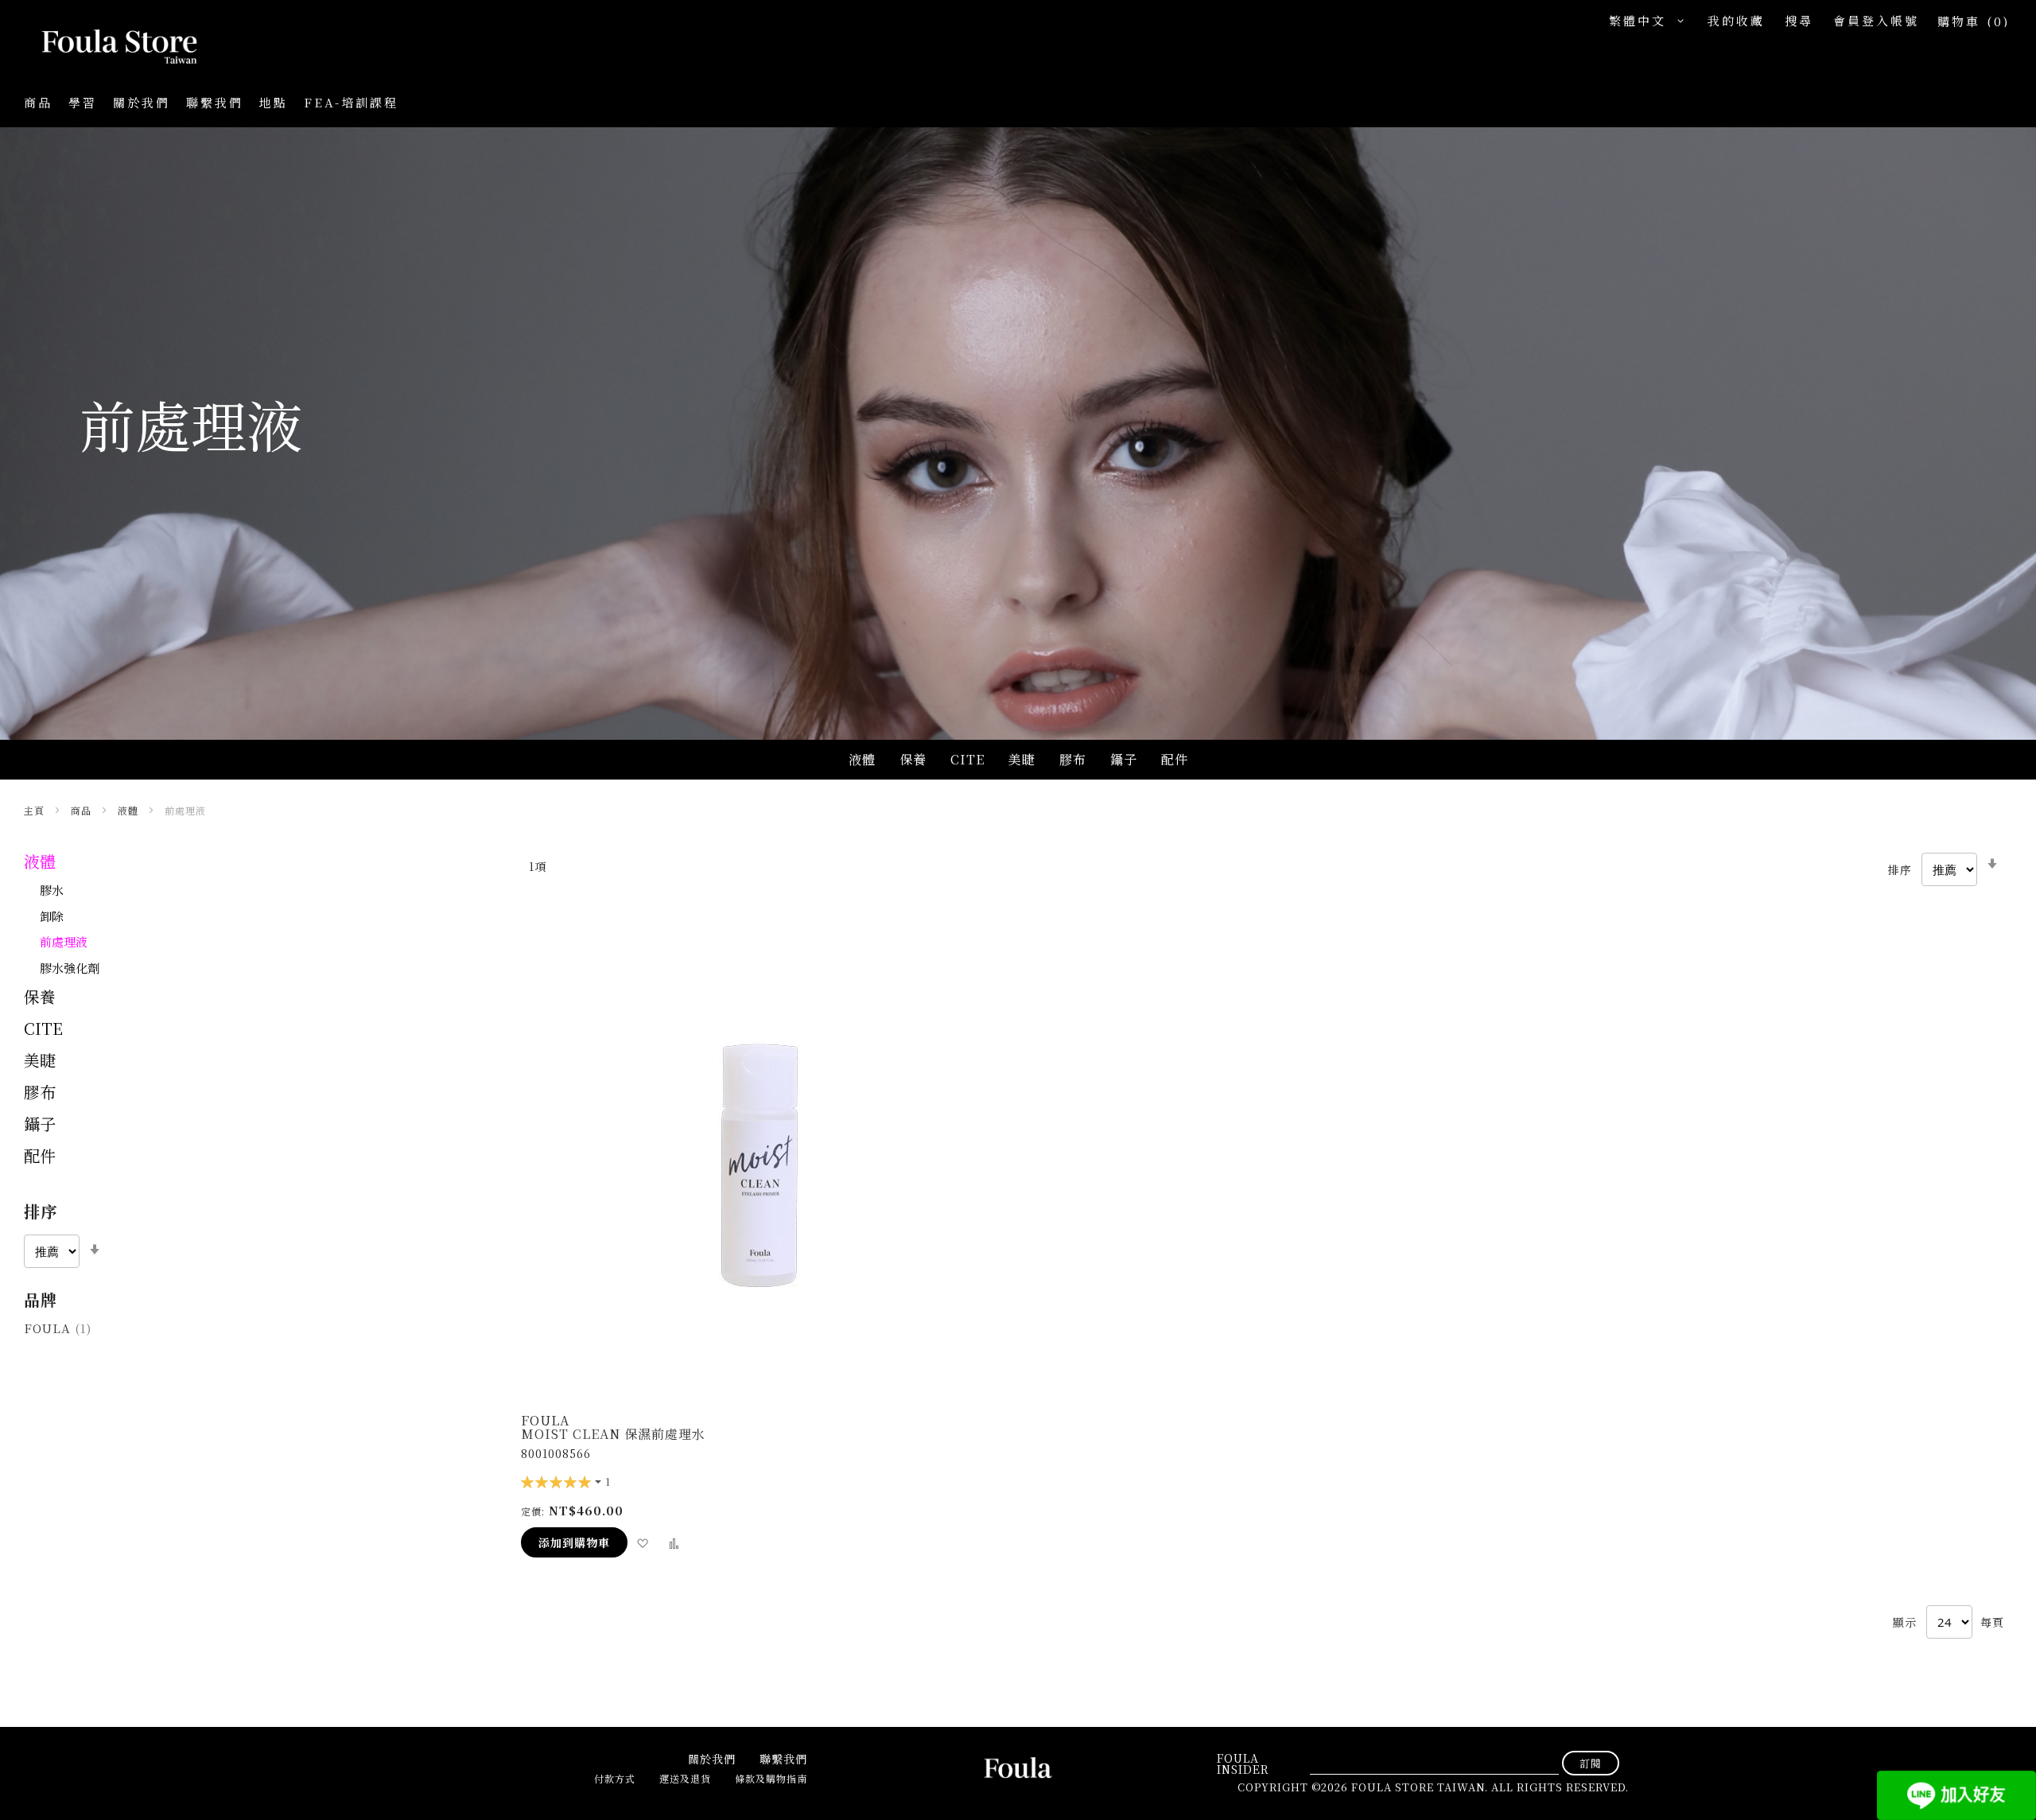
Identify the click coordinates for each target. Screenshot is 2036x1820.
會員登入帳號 (1876, 20)
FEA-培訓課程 (351, 102)
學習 (83, 102)
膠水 (52, 890)
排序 (1900, 869)
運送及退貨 (685, 1778)
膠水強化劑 (70, 968)
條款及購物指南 (771, 1778)
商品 (83, 810)
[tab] (256, 1234)
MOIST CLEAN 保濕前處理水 (613, 1434)
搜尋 (1799, 20)
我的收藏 (1736, 20)
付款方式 (615, 1778)
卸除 (52, 916)
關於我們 (142, 102)
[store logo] (103, 48)
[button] (1650, 21)
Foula (58, 1328)
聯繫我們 (215, 102)
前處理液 (64, 941)
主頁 (36, 810)
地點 (274, 102)
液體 (130, 810)
